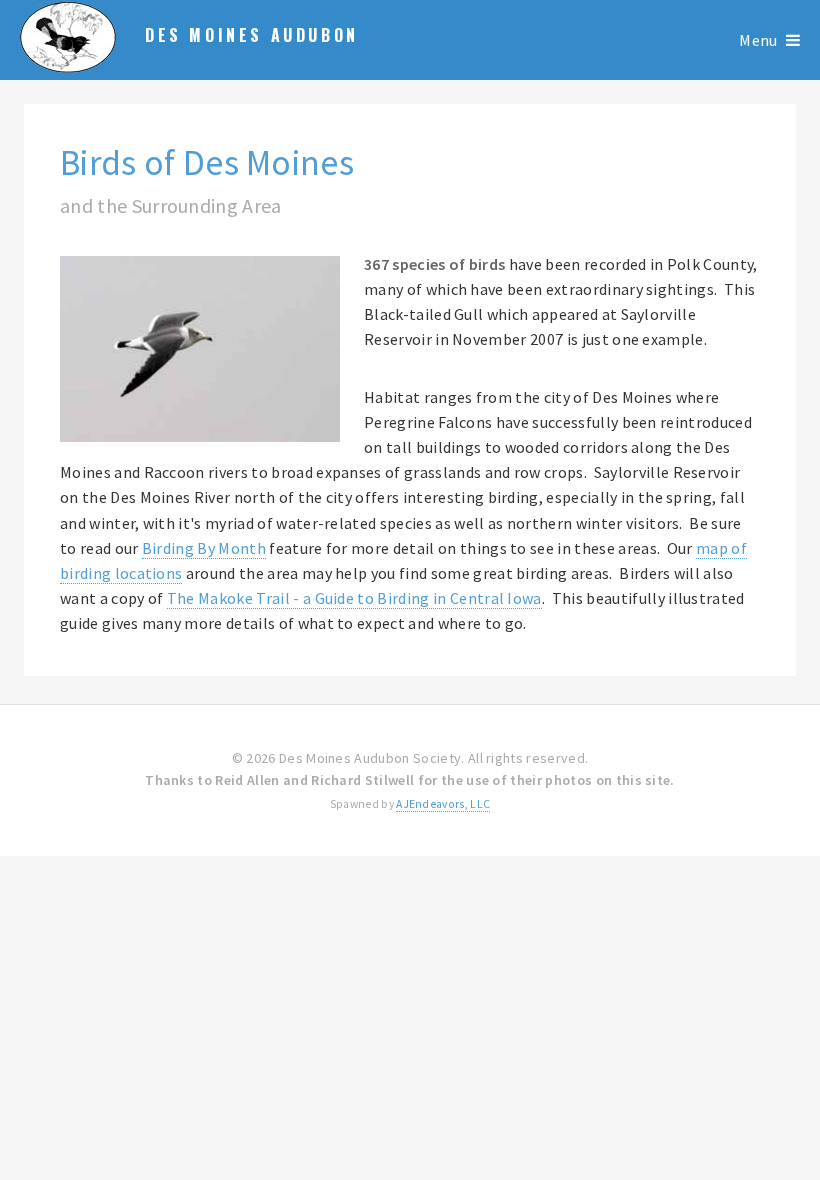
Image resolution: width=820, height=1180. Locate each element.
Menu (758, 40)
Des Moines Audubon (252, 35)
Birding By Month (204, 548)
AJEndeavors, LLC (443, 804)
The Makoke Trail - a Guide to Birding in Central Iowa (354, 598)
